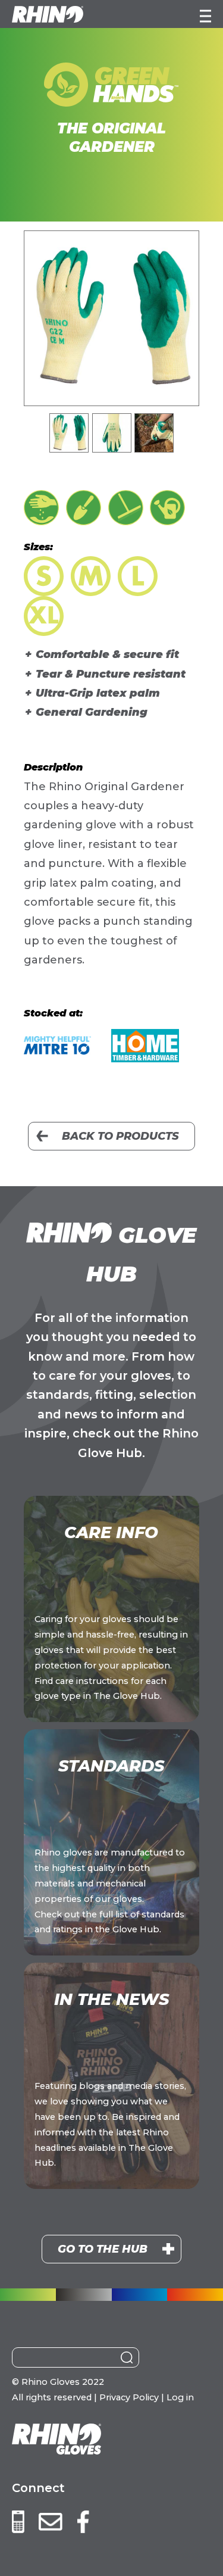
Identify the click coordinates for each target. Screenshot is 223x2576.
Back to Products (120, 1136)
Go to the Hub (103, 2249)
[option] (111, 318)
